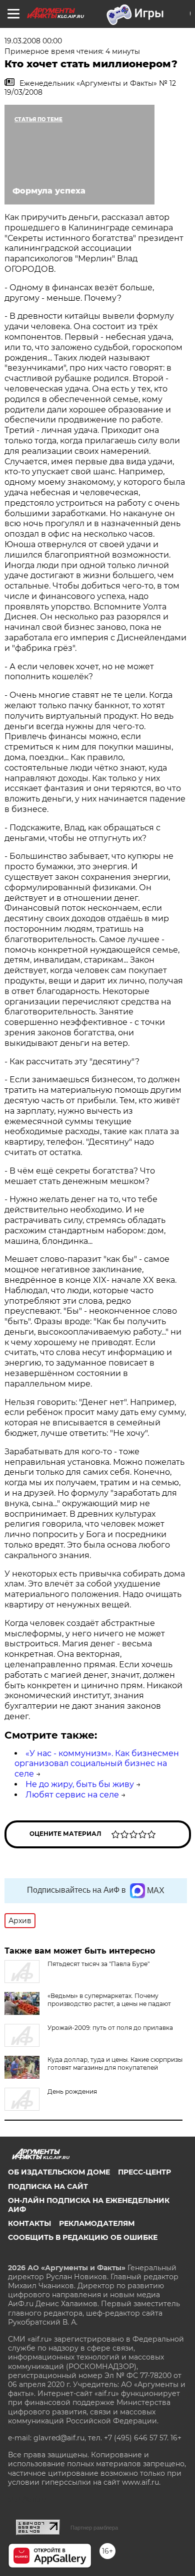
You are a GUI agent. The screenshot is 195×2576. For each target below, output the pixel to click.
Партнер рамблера (94, 2528)
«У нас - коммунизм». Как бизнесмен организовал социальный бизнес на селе (97, 1764)
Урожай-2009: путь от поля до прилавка (110, 2028)
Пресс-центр (144, 2172)
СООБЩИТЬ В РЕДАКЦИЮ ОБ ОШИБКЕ (83, 2237)
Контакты (29, 2223)
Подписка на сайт (48, 2186)
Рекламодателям (97, 2223)
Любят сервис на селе (72, 1795)
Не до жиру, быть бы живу (80, 1784)
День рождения (72, 2091)
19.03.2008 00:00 (33, 41)
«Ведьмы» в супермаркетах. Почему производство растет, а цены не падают (109, 2000)
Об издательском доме (59, 2172)
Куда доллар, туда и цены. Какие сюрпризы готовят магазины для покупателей (115, 2064)
